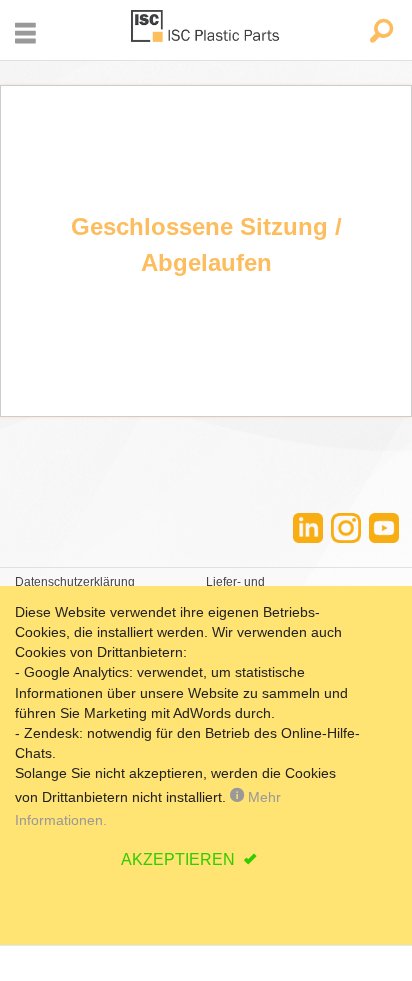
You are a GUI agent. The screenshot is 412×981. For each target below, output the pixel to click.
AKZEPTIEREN (180, 859)
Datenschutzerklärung (75, 582)
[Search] (380, 32)
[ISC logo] (206, 29)
